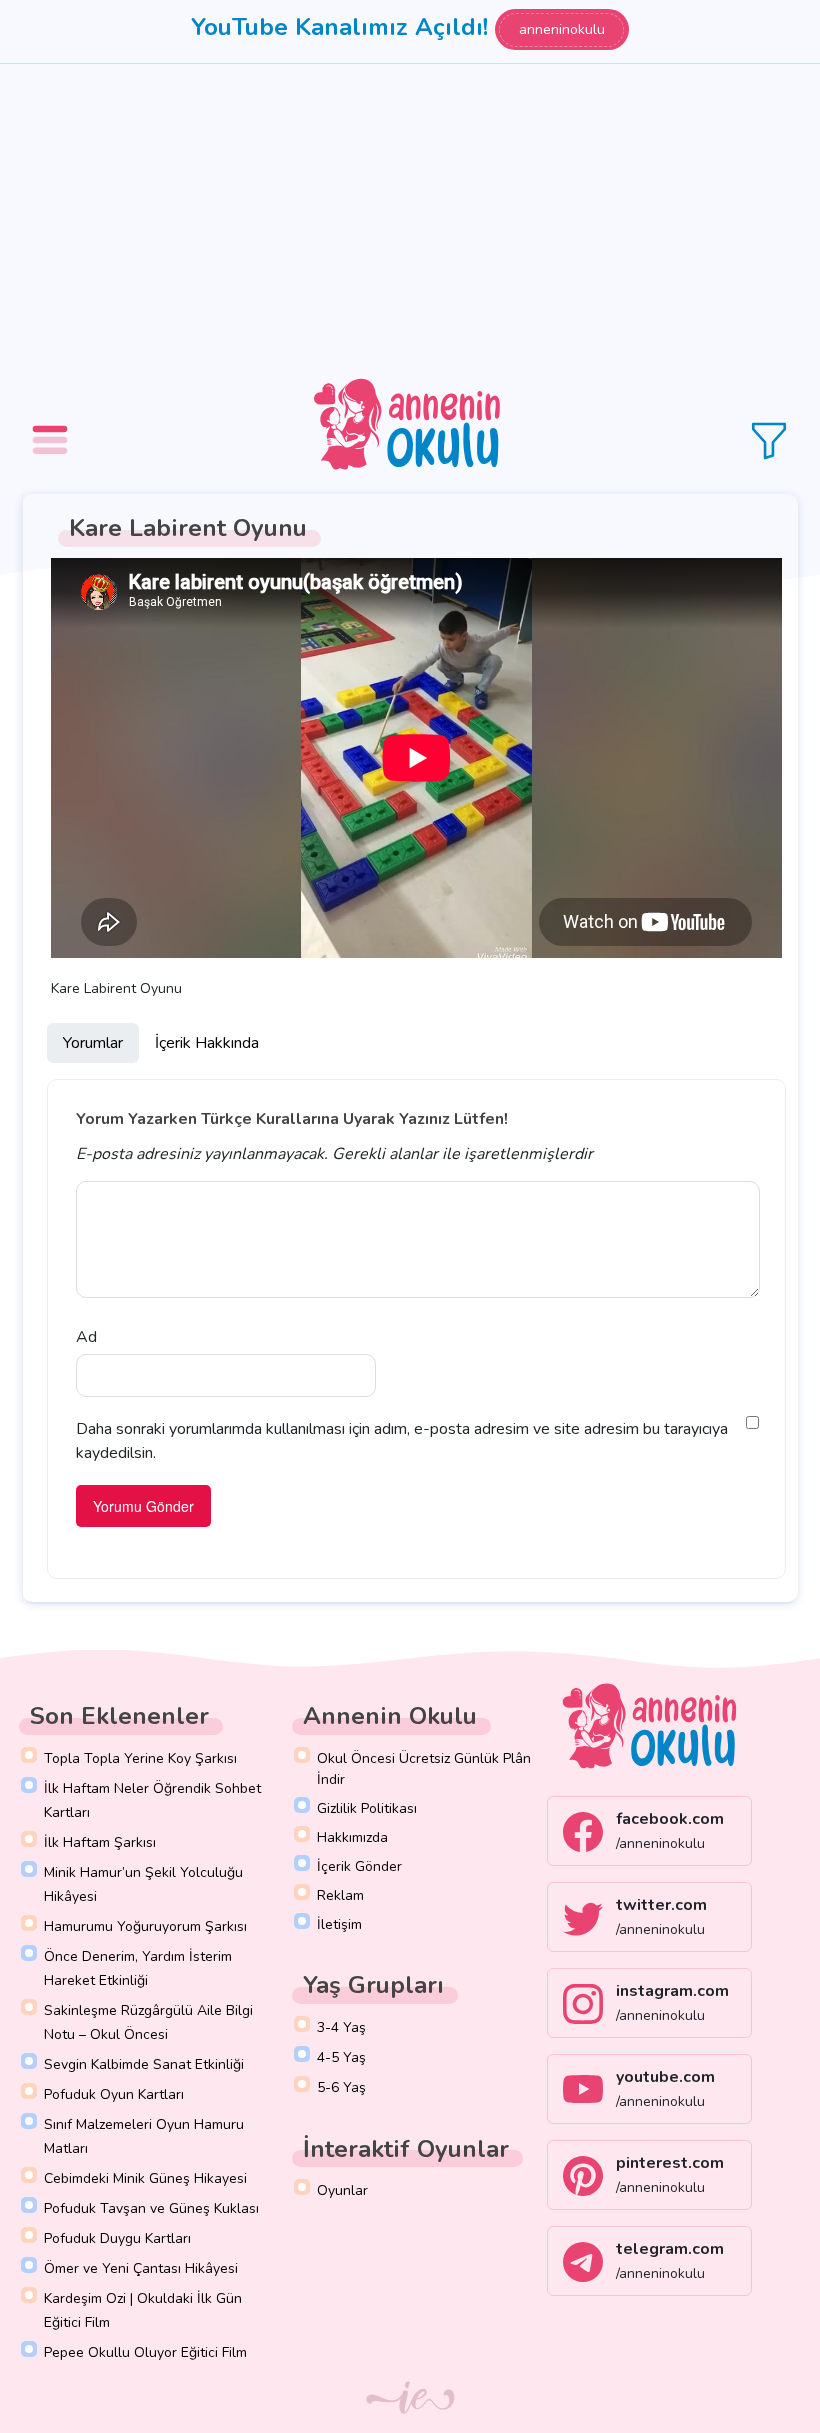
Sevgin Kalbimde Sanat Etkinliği (144, 2064)
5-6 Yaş (341, 2087)
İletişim (339, 1924)
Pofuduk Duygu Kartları (117, 2238)
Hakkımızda (352, 1837)
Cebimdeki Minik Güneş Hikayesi (145, 2178)
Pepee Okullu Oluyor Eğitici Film (145, 2352)
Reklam (340, 1895)
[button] (53, 425)
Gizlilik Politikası (367, 1808)
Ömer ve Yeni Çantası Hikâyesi (141, 2268)
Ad (86, 1337)
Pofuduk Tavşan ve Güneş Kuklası (151, 2208)
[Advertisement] (410, 214)
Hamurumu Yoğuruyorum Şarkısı (145, 1926)
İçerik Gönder (359, 1866)
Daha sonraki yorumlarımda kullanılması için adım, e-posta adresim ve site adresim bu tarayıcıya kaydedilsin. (402, 1441)
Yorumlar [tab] (93, 1043)
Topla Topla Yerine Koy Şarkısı (140, 1758)
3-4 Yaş (341, 2027)
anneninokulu (562, 29)
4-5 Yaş (341, 2057)
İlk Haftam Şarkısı (100, 1842)
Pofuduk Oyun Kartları (114, 2094)
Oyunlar (342, 2190)
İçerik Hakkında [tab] (207, 1043)
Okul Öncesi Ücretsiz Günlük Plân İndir (424, 1769)
